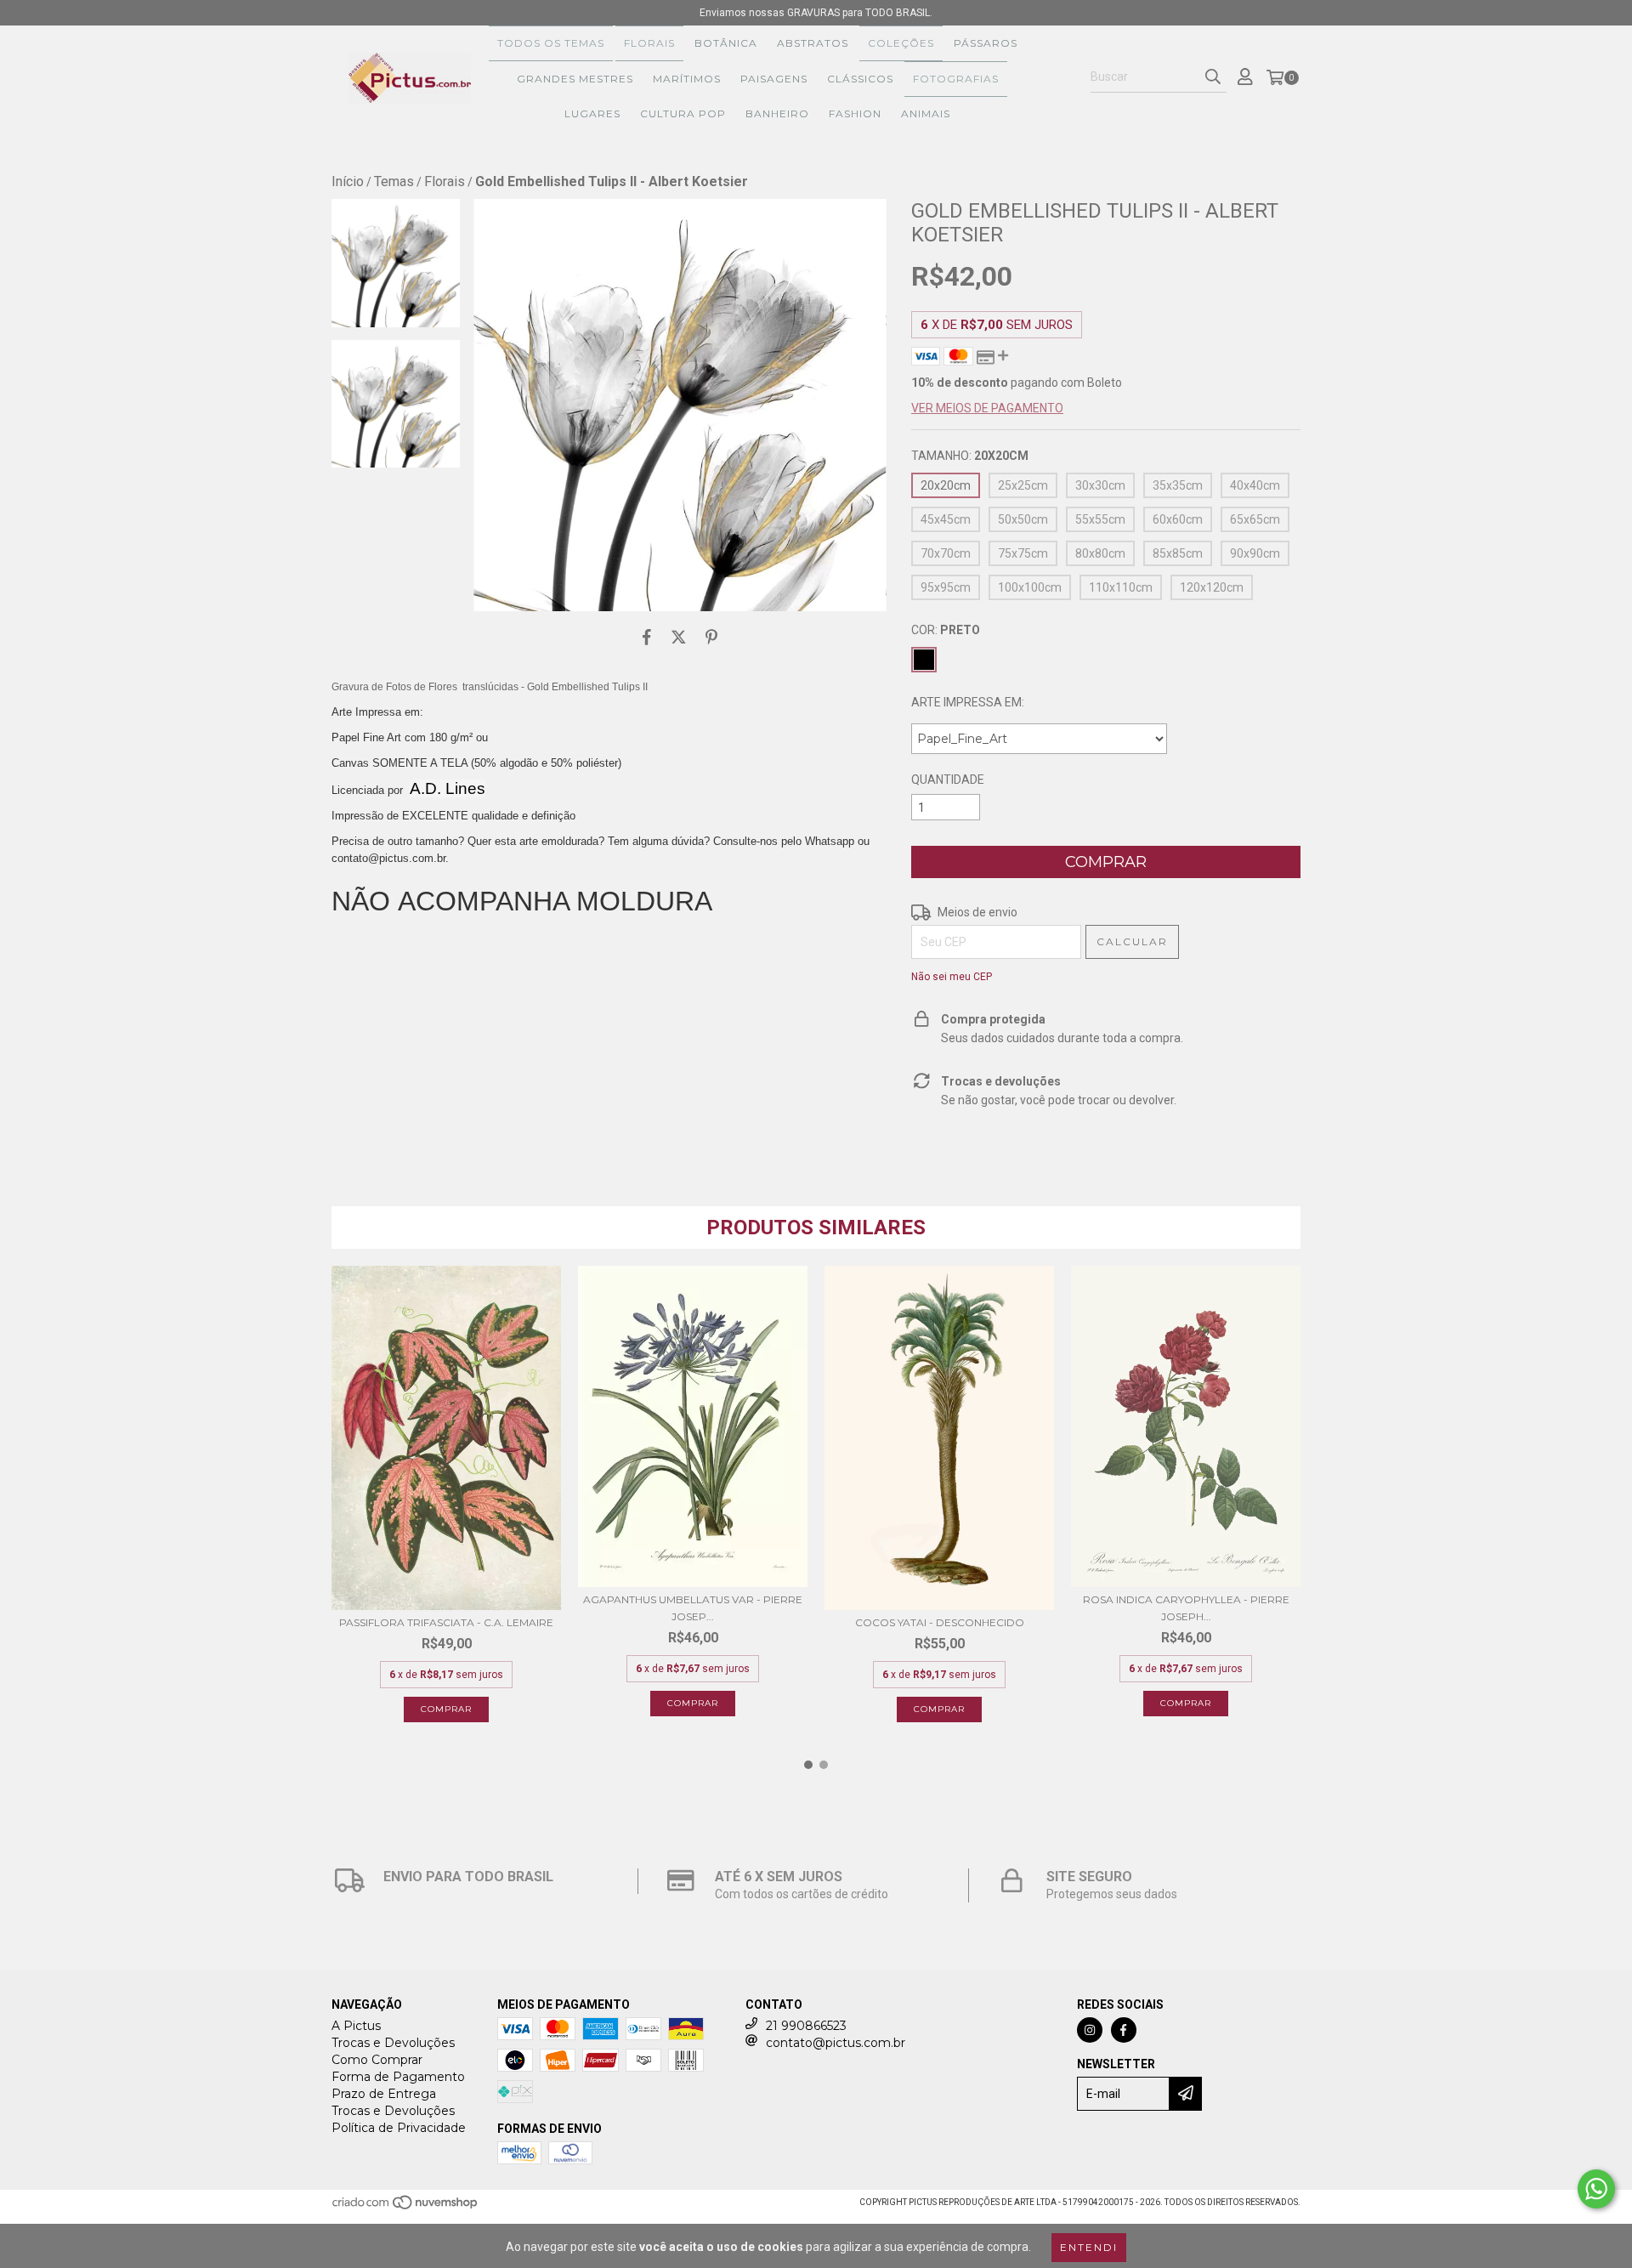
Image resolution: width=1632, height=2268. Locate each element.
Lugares (592, 113)
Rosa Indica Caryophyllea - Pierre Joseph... (1186, 1608)
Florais (649, 43)
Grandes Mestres (575, 79)
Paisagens (774, 79)
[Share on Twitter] (679, 637)
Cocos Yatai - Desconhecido (940, 1622)
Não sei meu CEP (952, 977)
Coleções (901, 43)
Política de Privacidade (399, 2128)
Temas (394, 181)
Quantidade (948, 780)
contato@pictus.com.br (836, 2043)
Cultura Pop (683, 113)
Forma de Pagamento (398, 2077)
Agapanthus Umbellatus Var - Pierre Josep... (693, 1608)
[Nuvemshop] (406, 2208)
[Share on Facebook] (647, 637)
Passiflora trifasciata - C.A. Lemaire (446, 1622)
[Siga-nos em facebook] (1124, 2030)
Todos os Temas (551, 43)
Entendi (1089, 2247)
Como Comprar (377, 2060)
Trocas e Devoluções (393, 2043)
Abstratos (813, 43)
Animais (926, 113)
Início (348, 181)
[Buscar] (1213, 77)
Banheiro (777, 113)
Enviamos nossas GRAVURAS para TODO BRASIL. (816, 13)
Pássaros (986, 43)
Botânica (726, 43)
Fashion (855, 113)
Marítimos (687, 79)
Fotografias (956, 79)
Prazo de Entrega (384, 2094)
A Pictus (356, 2026)
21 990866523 (806, 2026)
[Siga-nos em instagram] (1090, 2030)
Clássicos (860, 79)
